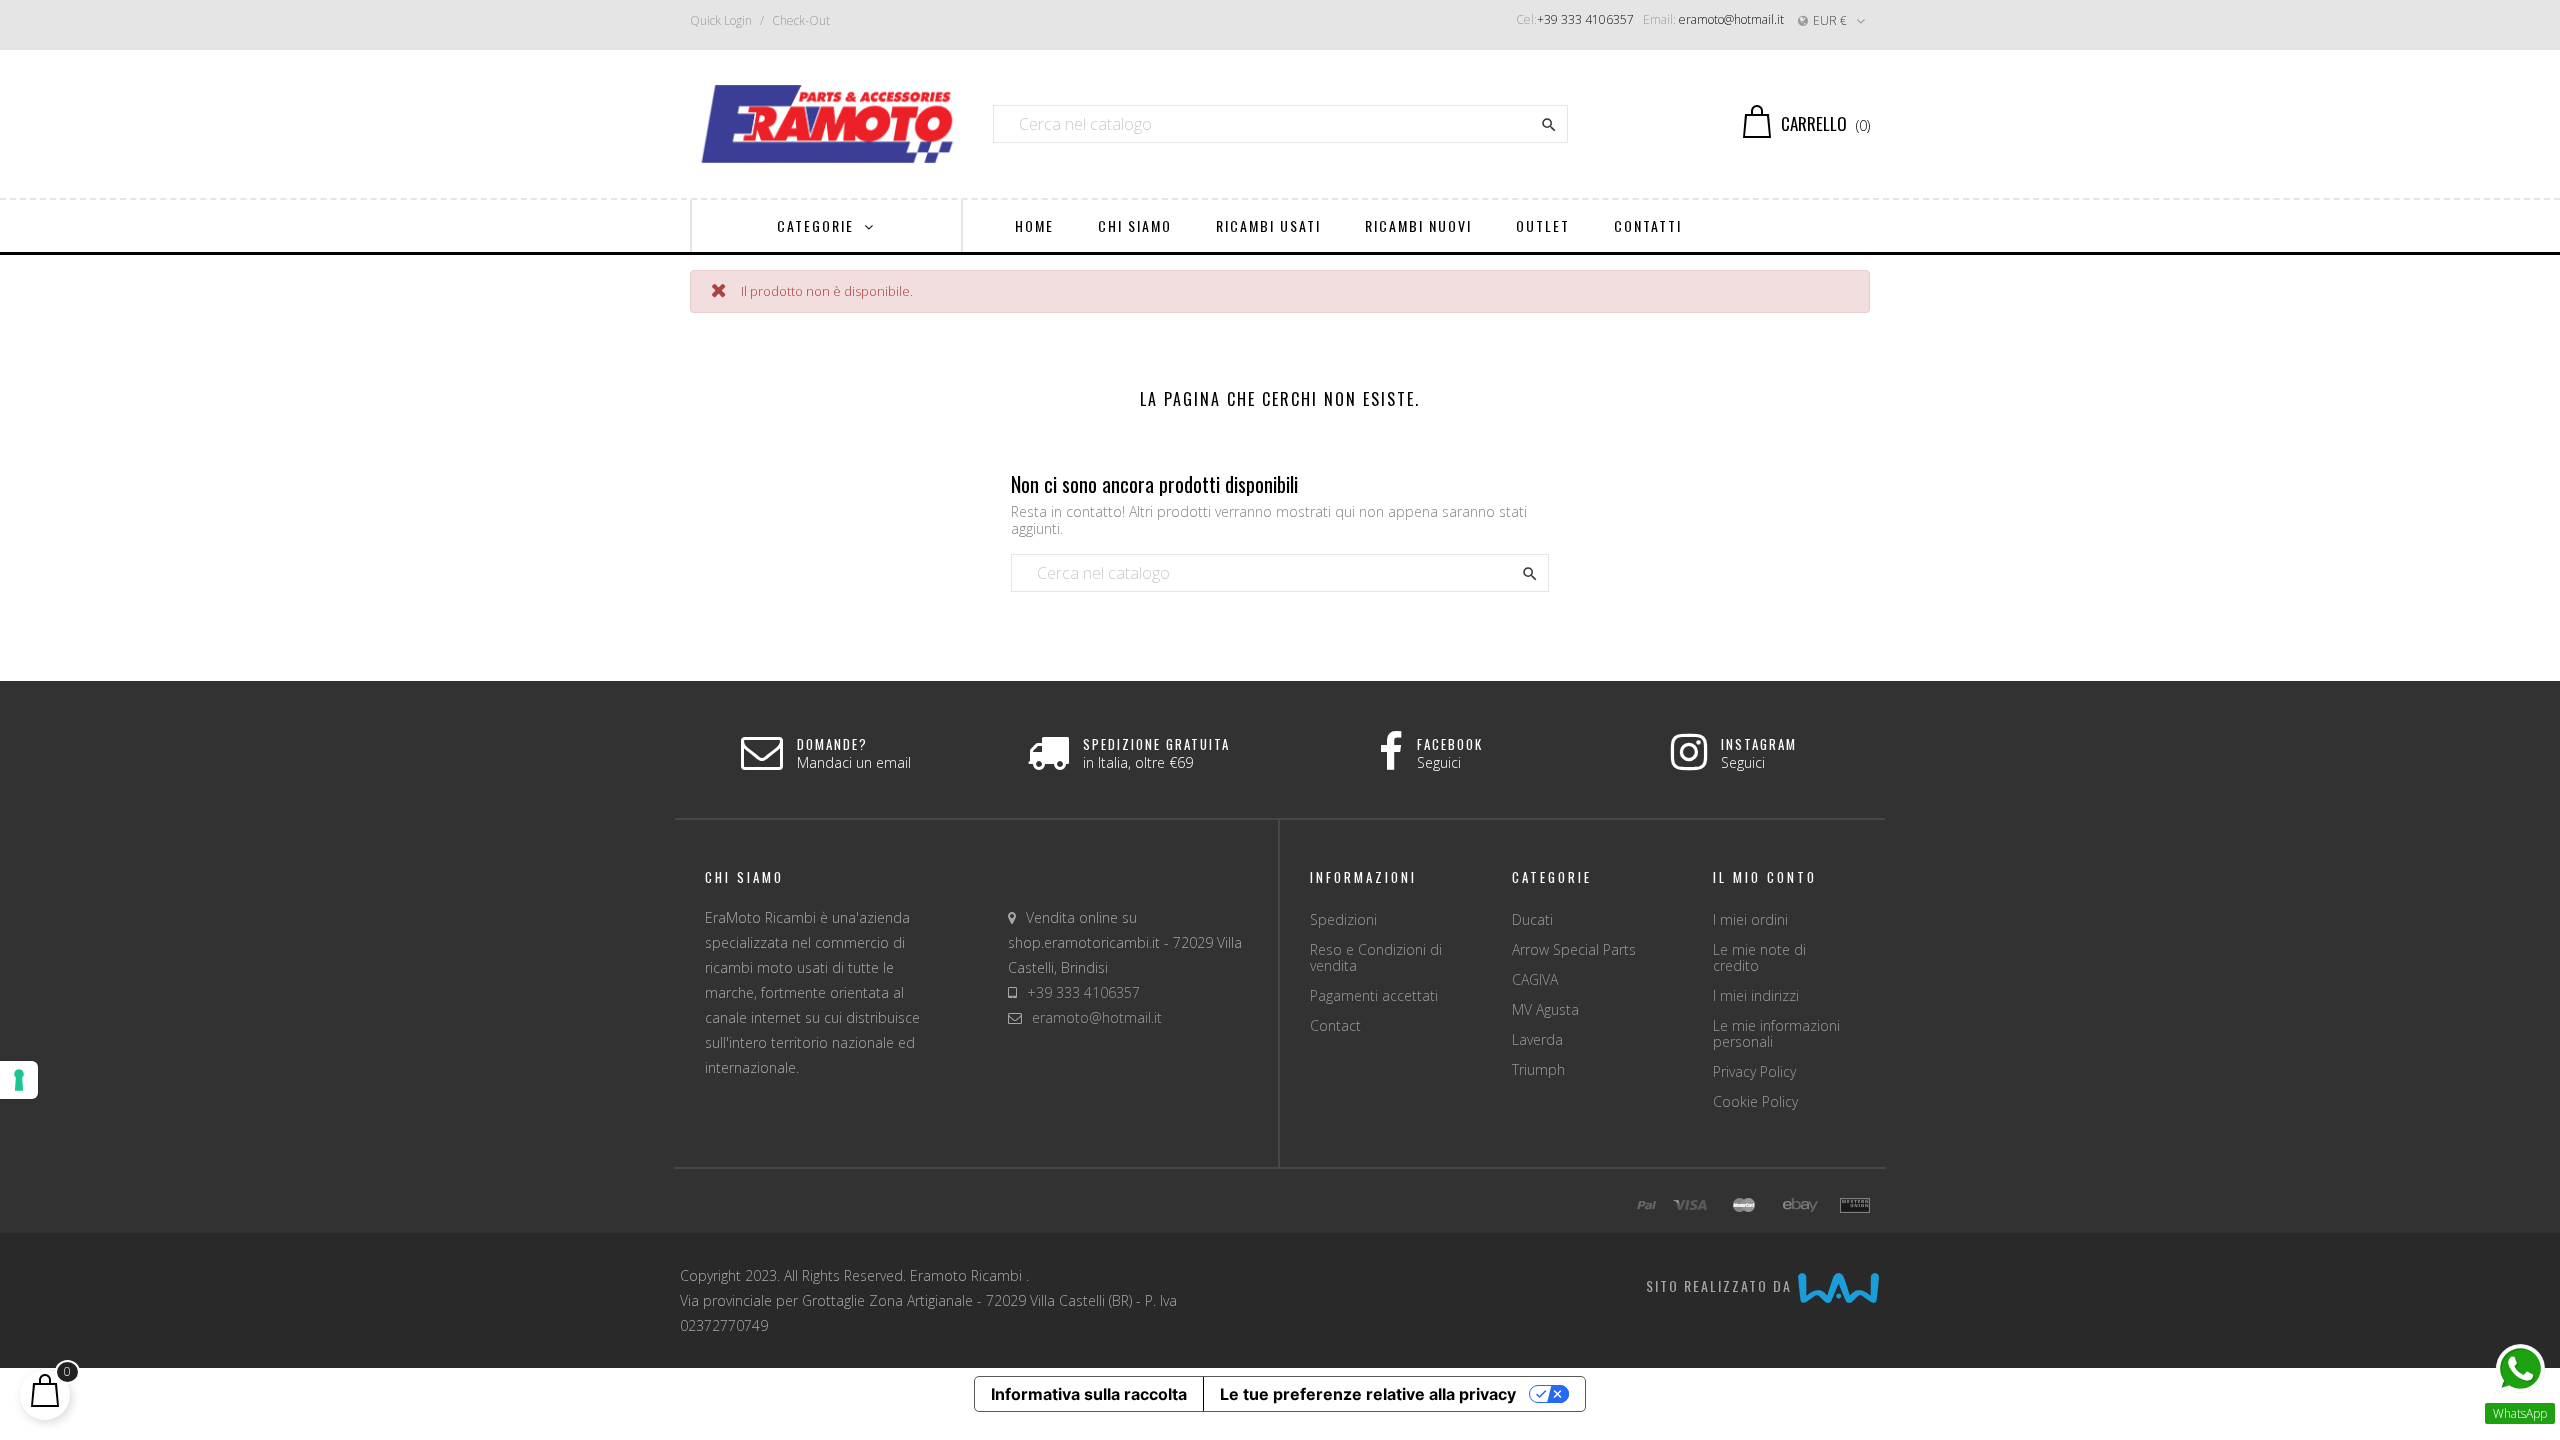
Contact (1335, 1025)
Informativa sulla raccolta (1089, 1394)
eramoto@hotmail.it (1731, 19)
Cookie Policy (1755, 1101)
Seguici (1439, 762)
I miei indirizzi (1756, 995)
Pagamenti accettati (1374, 995)
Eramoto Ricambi (968, 1275)
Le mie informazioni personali (1776, 1033)
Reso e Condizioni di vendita (1376, 957)
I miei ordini (1750, 919)
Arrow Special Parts (1574, 949)
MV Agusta (1545, 1009)
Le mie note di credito (1759, 957)
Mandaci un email (854, 762)
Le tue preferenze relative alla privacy (1368, 1394)
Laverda (1537, 1039)
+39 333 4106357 (1585, 19)
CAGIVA (1535, 979)
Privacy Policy (1754, 1071)
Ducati (1532, 919)
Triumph (1538, 1069)
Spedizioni (1343, 919)
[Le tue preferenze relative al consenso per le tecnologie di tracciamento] (19, 1080)
